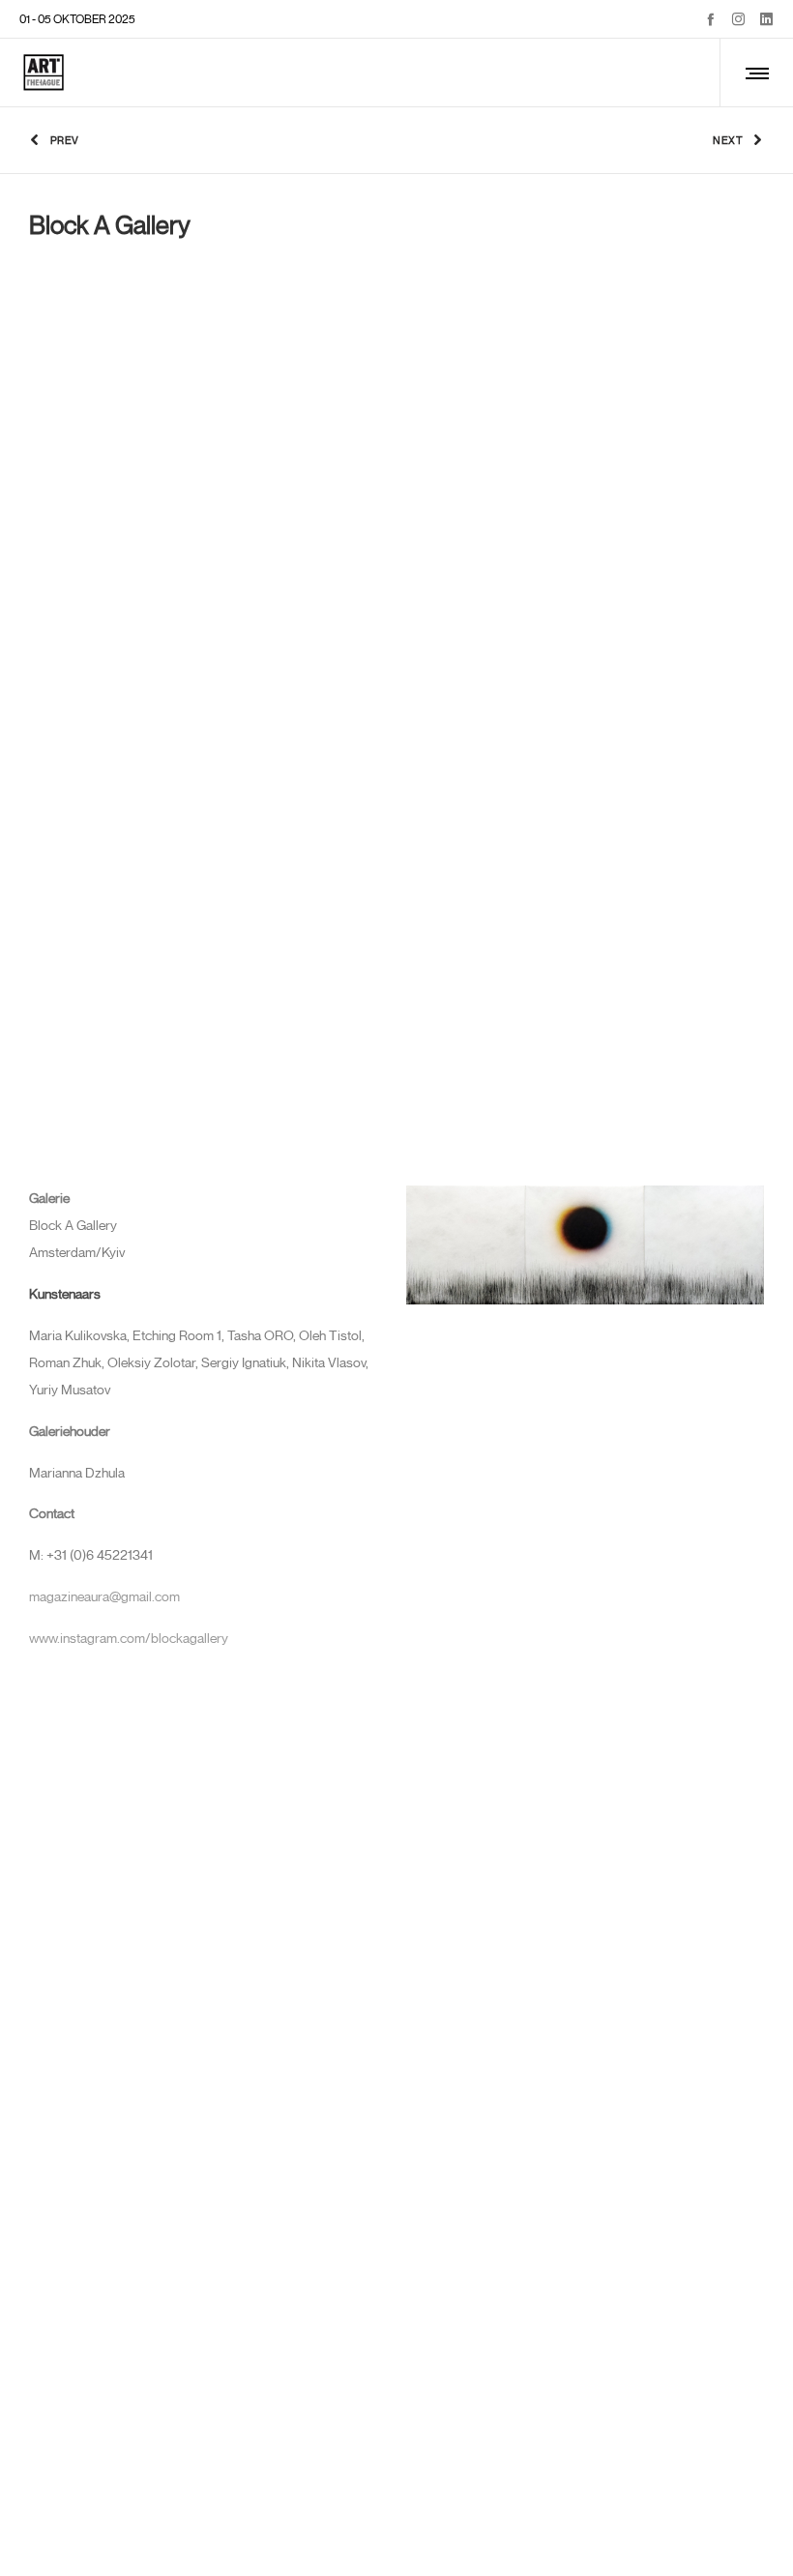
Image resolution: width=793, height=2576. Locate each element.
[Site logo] (44, 73)
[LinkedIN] (766, 19)
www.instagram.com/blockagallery (129, 1639)
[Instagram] (738, 19)
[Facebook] (710, 19)
